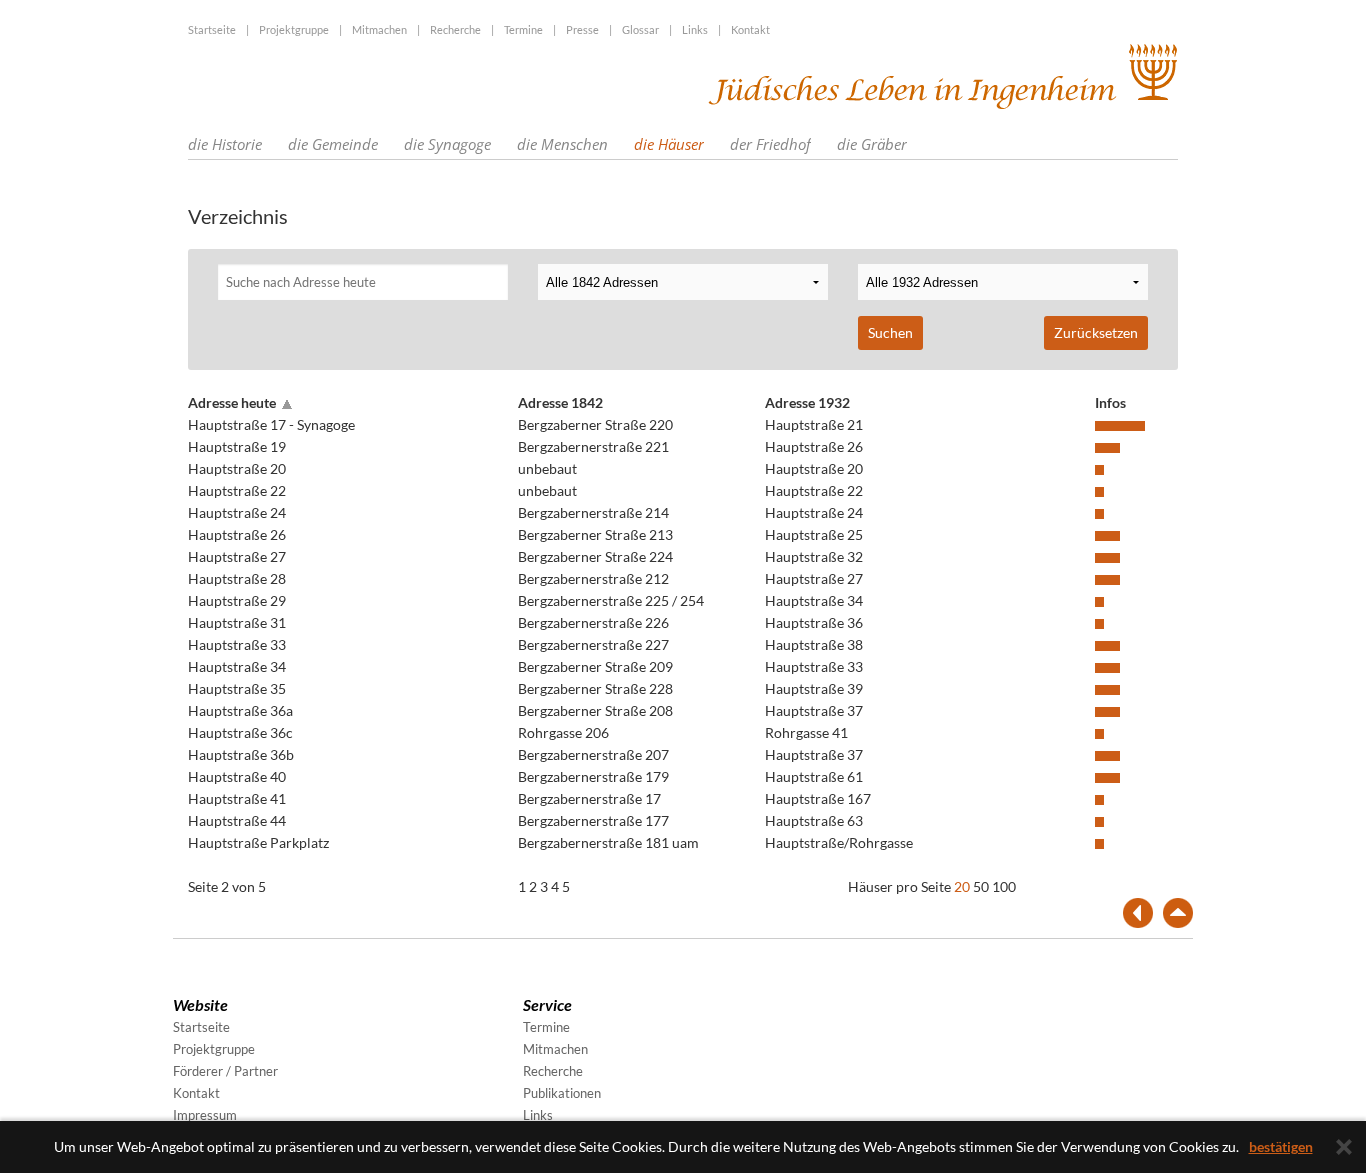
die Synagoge (447, 144)
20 (962, 886)
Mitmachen (379, 29)
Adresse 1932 (807, 402)
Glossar (640, 29)
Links (695, 29)
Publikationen (562, 1093)
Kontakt (750, 29)
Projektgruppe (294, 29)
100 (1004, 886)
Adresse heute (232, 402)
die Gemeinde (333, 144)
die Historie (225, 144)
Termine (523, 29)
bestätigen (1281, 1146)
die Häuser (669, 144)
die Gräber (872, 144)
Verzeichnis (238, 216)
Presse (582, 29)
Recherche (455, 29)
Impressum (205, 1115)
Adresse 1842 (560, 402)
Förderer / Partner (225, 1071)
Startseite (212, 29)
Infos (1110, 402)
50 (981, 886)
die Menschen (562, 144)
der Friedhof (770, 144)
